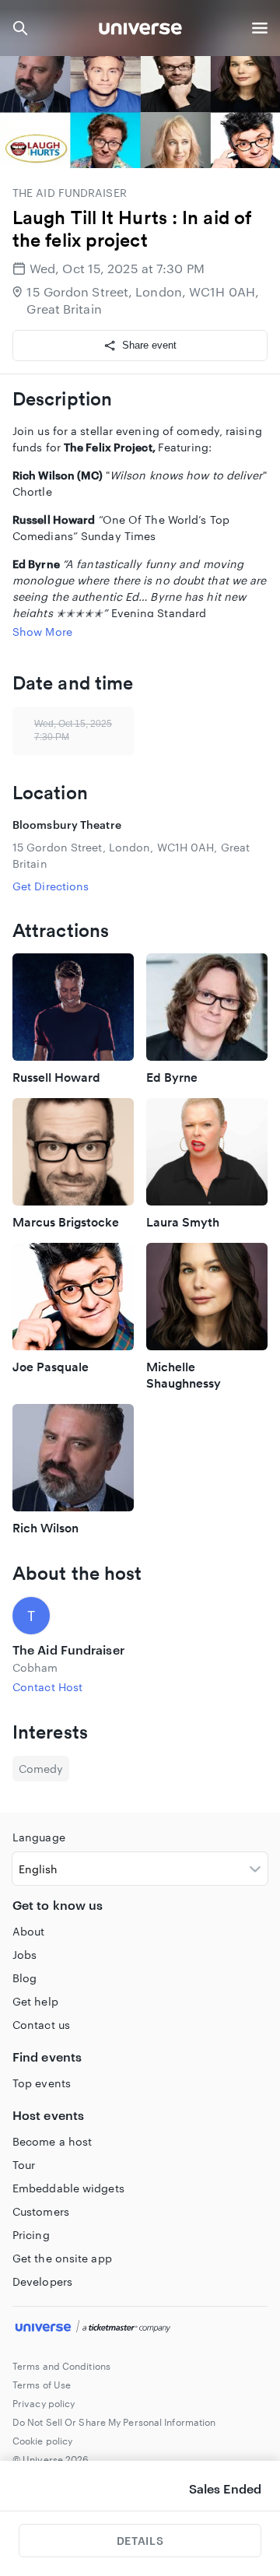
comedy (41, 1769)
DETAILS (140, 2541)
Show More (42, 632)
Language (39, 1837)
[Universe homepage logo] (140, 31)
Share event (149, 345)
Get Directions (51, 886)
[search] (20, 28)
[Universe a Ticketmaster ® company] (140, 2329)
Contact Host (47, 1687)
